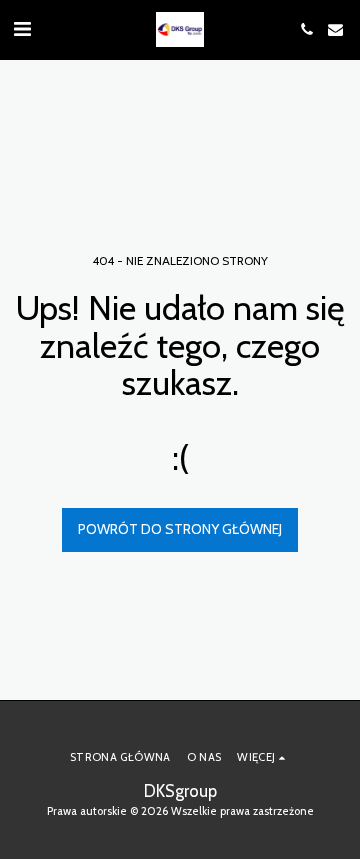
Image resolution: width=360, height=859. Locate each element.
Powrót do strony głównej (180, 529)
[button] (22, 29)
